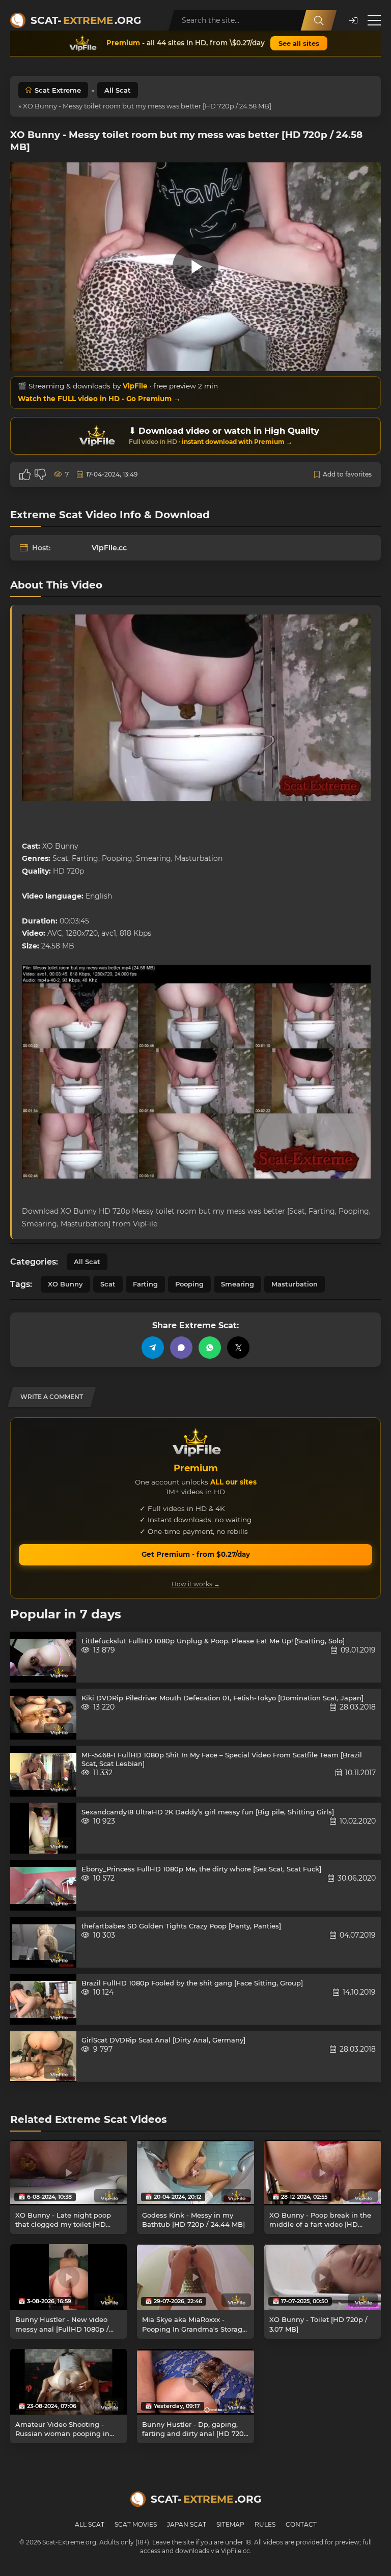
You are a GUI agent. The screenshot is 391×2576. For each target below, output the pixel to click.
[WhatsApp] (210, 1348)
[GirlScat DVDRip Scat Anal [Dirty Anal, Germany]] (43, 2056)
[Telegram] (153, 1348)
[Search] (319, 20)
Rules (265, 2524)
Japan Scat (187, 2524)
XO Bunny (65, 1284)
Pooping (189, 1284)
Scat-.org (86, 20)
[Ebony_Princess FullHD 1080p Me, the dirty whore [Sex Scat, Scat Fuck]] (43, 1885)
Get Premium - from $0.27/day (196, 1554)
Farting (145, 1284)
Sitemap (230, 2524)
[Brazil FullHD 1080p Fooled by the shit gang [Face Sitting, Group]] (43, 1999)
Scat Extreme (58, 90)
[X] (238, 1348)
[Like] (25, 474)
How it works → (196, 1584)
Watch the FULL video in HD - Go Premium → (99, 399)
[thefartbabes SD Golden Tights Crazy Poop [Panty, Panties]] (43, 1942)
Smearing (238, 1284)
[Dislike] (40, 474)
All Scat (118, 90)
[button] (353, 21)
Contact (301, 2524)
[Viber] (181, 1348)
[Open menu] (374, 20)
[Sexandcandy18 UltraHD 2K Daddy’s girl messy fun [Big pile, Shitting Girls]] (43, 1828)
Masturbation (295, 1284)
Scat (108, 1284)
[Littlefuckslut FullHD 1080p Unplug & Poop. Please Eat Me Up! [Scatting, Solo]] (43, 1657)
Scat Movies (136, 2524)
